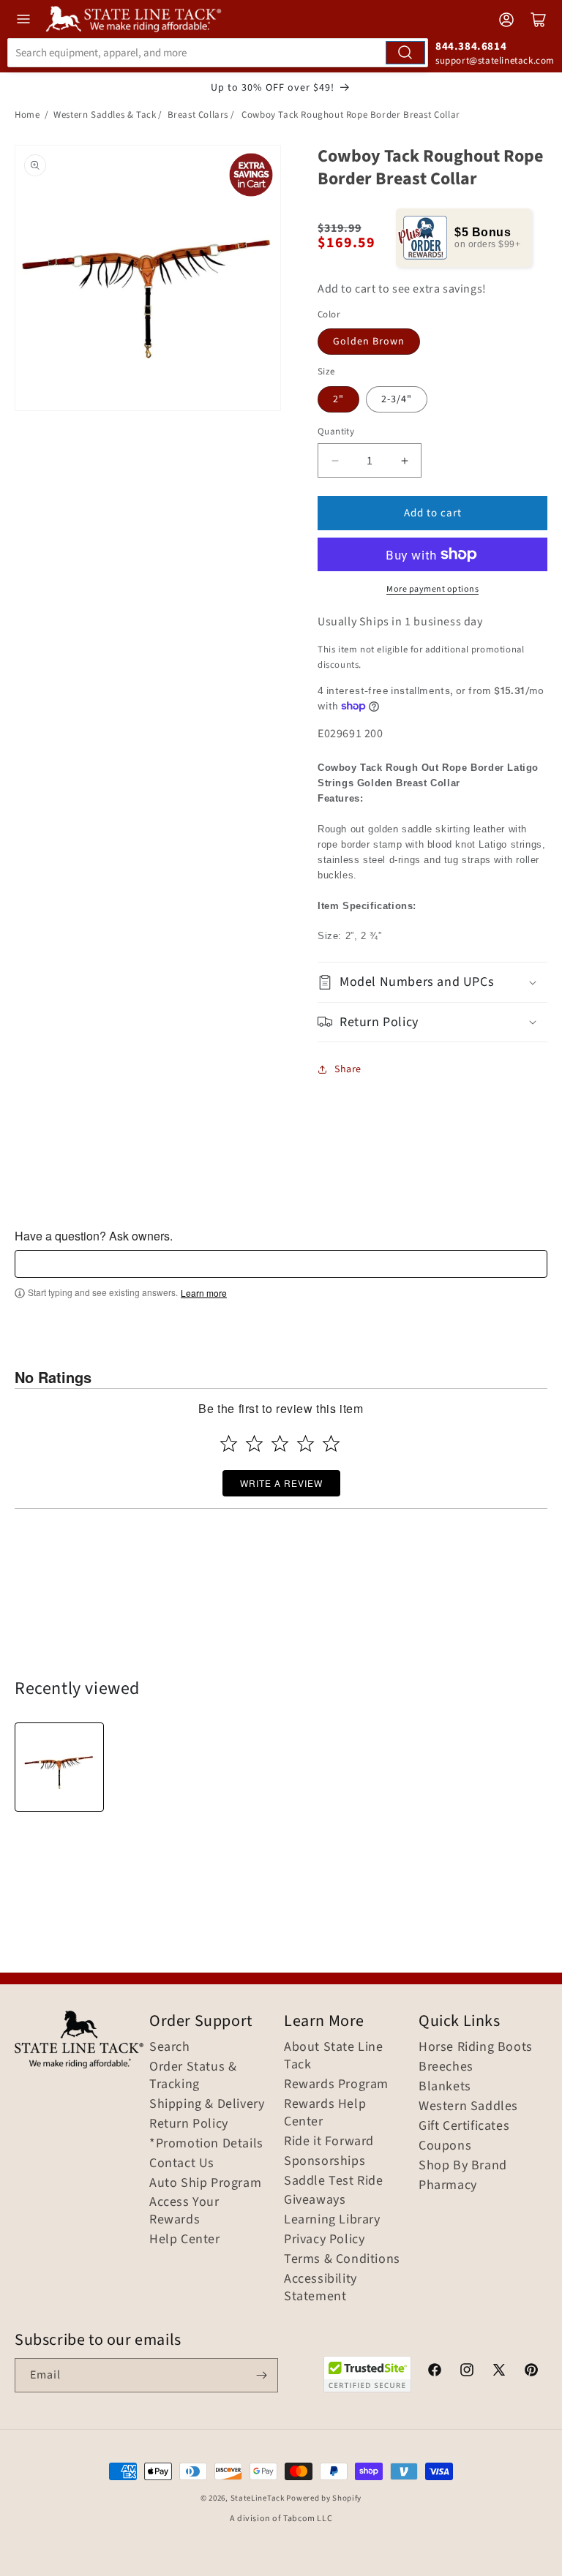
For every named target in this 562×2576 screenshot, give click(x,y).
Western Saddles (468, 2106)
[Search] (405, 53)
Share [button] (348, 1069)
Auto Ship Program (205, 2183)
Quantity (336, 432)
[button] (432, 982)
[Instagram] (467, 2372)
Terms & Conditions (342, 2259)
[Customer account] (506, 20)
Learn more (204, 1293)
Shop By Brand (463, 2166)
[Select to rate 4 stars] (306, 1443)
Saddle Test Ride (334, 2181)
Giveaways (315, 2200)
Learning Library (332, 2220)
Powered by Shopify (324, 2498)
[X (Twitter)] (499, 2372)
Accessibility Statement (321, 2288)
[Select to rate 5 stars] (331, 1443)
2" (338, 399)
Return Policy (189, 2124)
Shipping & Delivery (207, 2104)
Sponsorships (325, 2161)
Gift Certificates (464, 2126)
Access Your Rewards (184, 2211)
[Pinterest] (531, 2372)
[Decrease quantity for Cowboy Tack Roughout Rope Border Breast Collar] (335, 460)
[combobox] (218, 53)
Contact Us (182, 2163)
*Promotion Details (206, 2144)
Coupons (445, 2146)
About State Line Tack (334, 2056)
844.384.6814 (471, 46)
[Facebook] (435, 2372)
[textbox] (281, 1264)
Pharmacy (448, 2185)
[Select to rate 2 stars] (254, 1443)
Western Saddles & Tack (105, 115)
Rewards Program (336, 2084)
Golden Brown (369, 342)
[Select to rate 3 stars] (280, 1443)
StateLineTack (258, 2498)
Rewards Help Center (325, 2113)
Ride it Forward (329, 2142)
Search (170, 2047)
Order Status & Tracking (193, 2076)
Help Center (185, 2240)
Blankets (445, 2087)
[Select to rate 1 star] (229, 1443)
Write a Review (281, 1483)
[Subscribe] (261, 2375)
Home (27, 115)
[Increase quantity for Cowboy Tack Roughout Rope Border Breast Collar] (404, 460)
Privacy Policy (324, 2240)
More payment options (432, 589)
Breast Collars (198, 115)
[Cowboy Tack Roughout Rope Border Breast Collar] (59, 1767)
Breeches (446, 2067)
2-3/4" (397, 399)
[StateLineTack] (134, 19)
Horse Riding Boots (476, 2047)
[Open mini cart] (539, 20)
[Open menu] (23, 19)
